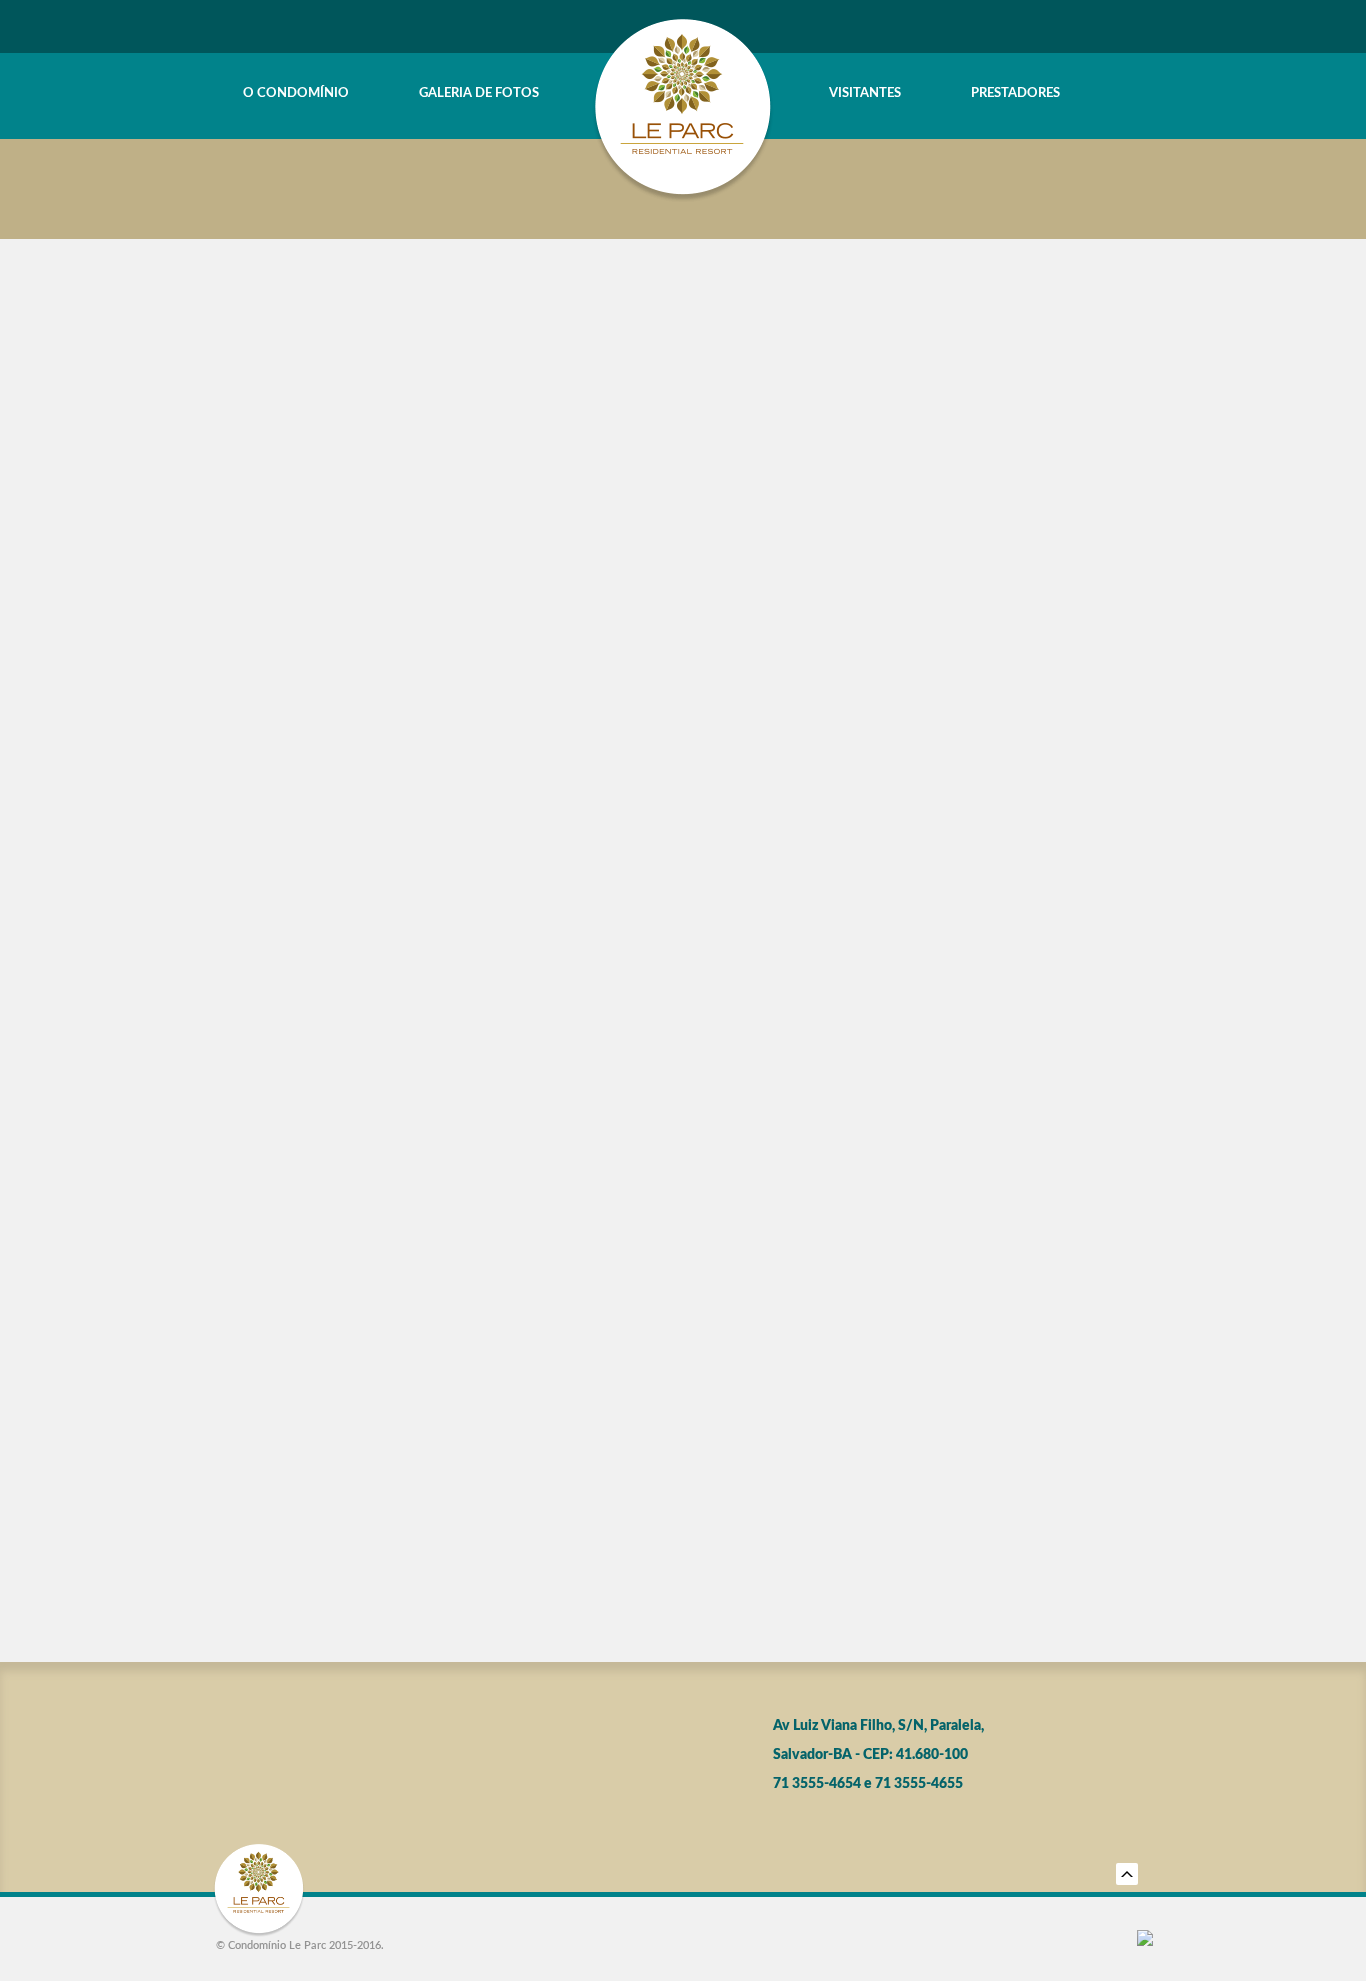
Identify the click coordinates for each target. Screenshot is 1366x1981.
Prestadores (1015, 93)
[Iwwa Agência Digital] (1145, 1939)
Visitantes (865, 93)
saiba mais (683, 586)
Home (224, 93)
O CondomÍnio (296, 93)
